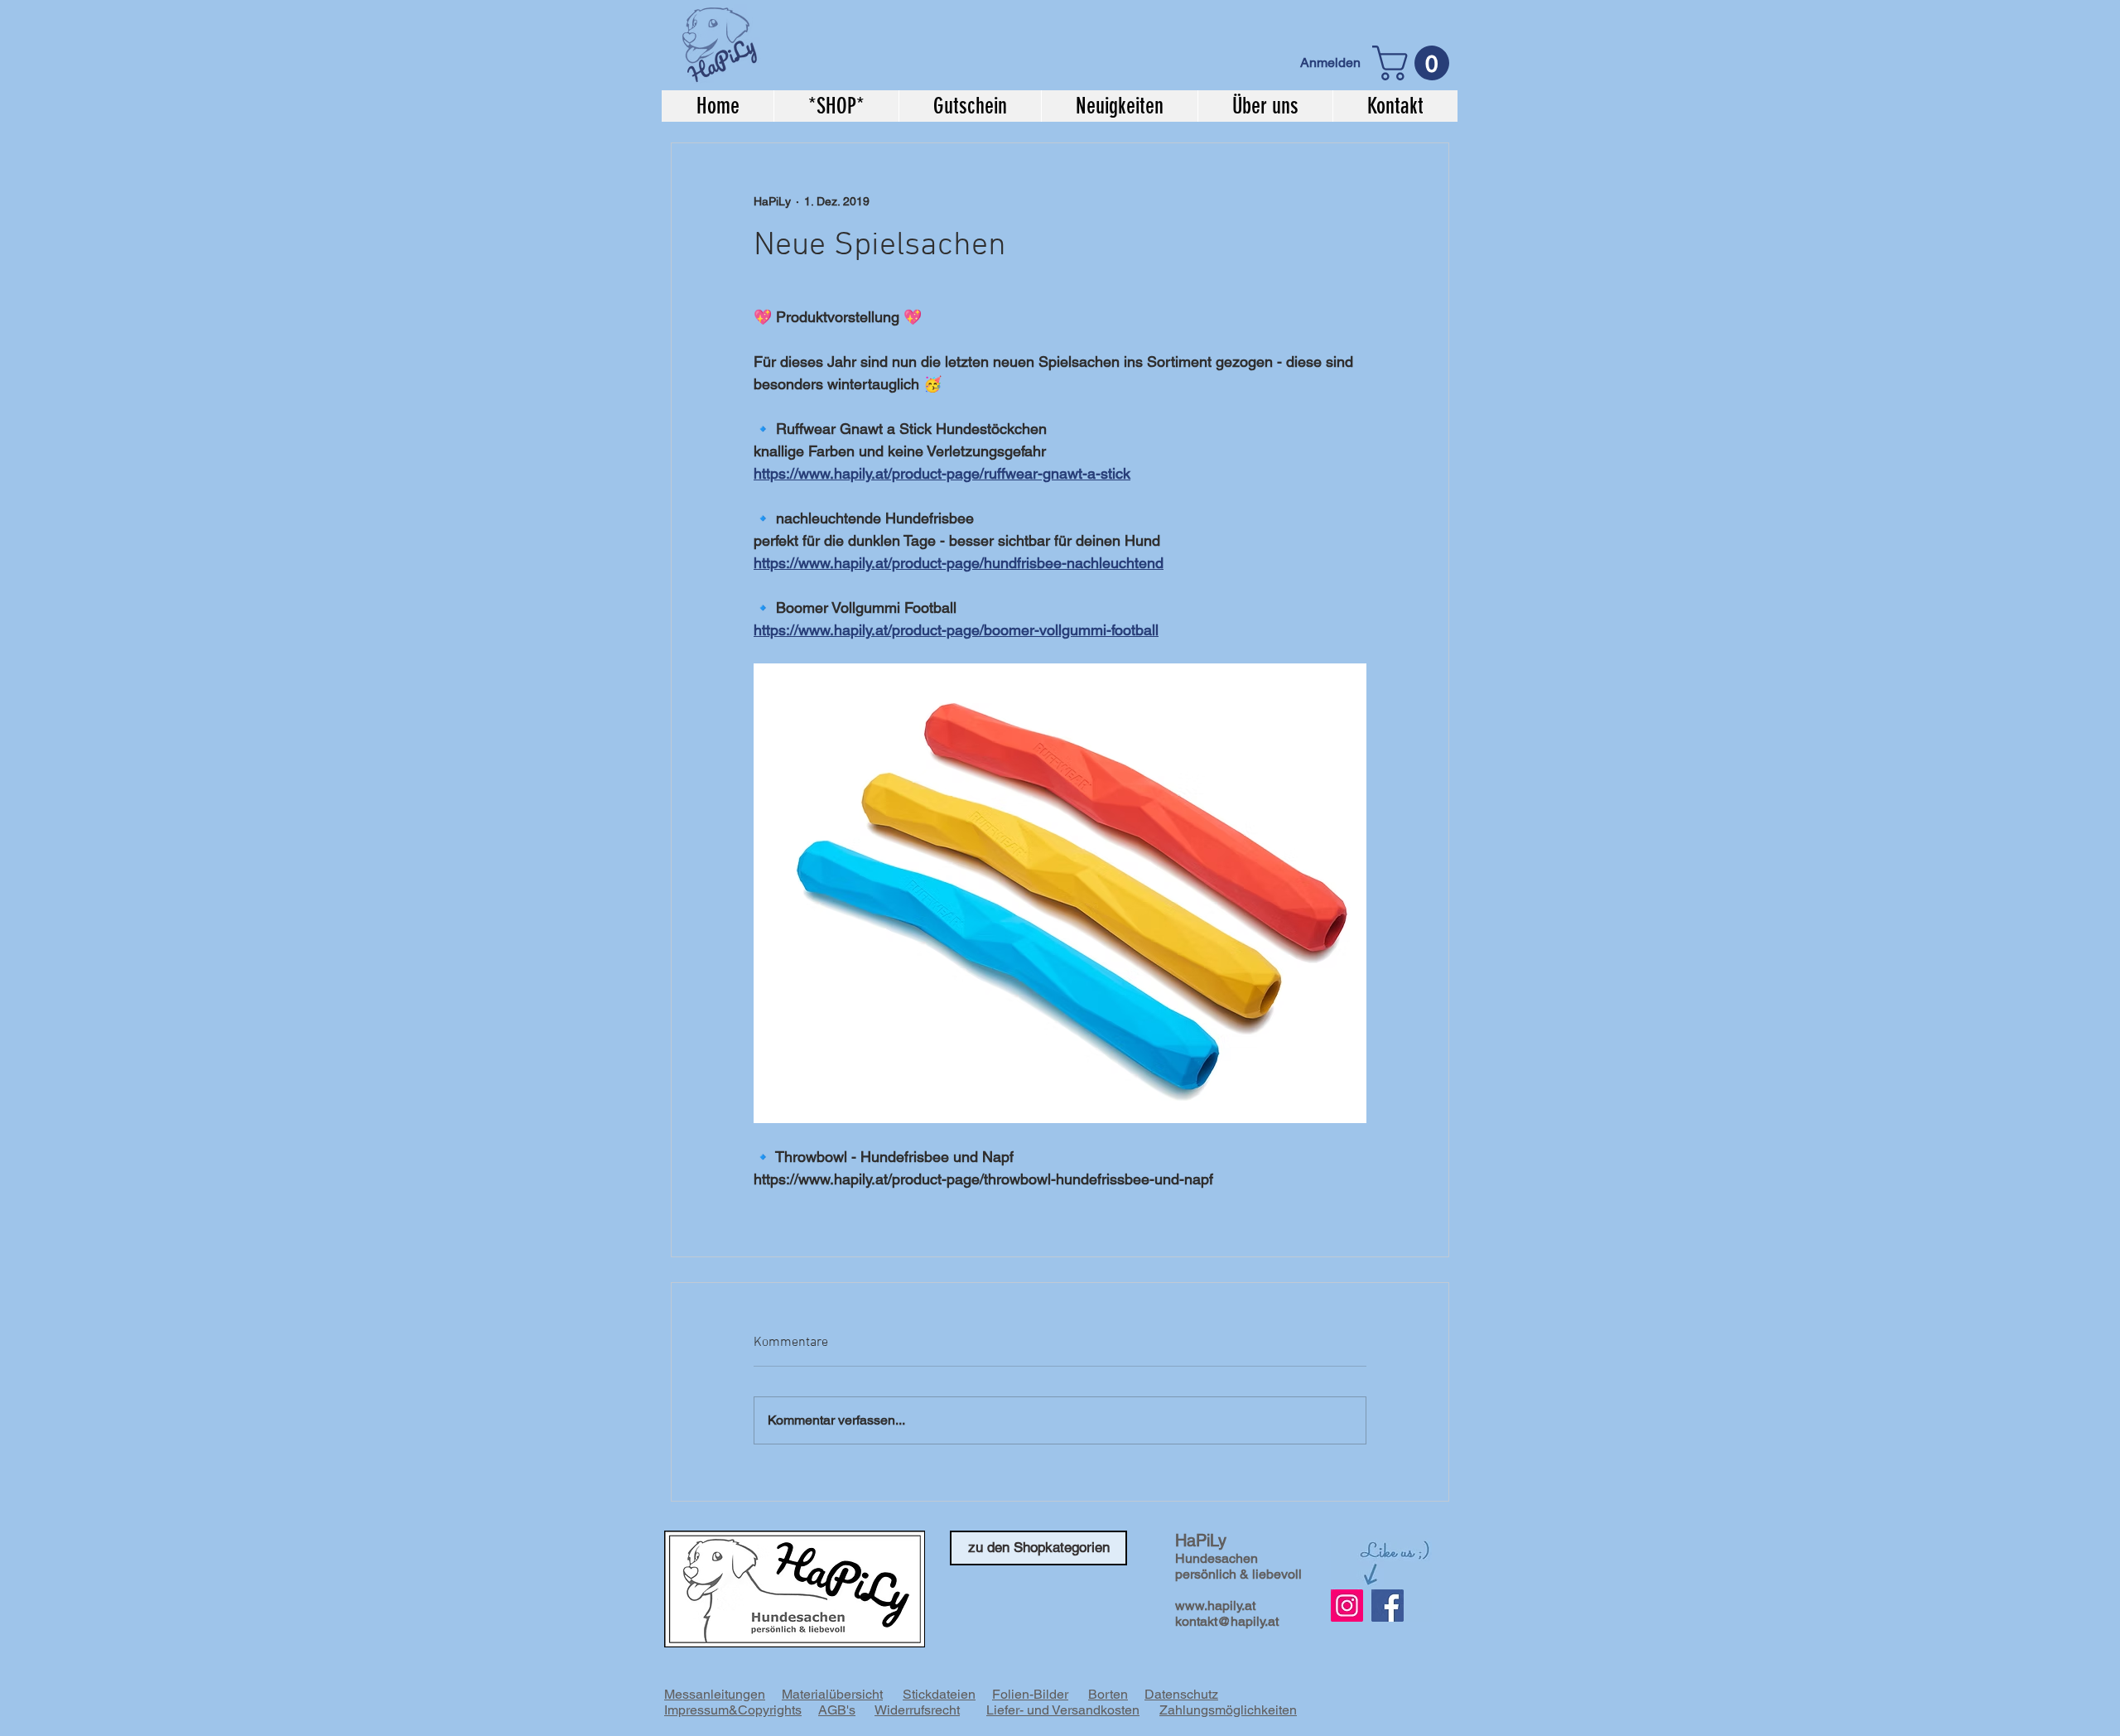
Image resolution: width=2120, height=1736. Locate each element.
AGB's (837, 1710)
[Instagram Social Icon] (1347, 1606)
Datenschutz (1181, 1694)
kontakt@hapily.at (1227, 1621)
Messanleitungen (715, 1694)
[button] (1415, 63)
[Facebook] (1388, 1606)
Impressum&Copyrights (733, 1710)
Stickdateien (939, 1694)
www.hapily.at (1215, 1606)
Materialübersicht (832, 1694)
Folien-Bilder (1030, 1694)
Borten (1108, 1694)
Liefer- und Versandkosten (1063, 1710)
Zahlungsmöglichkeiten (1228, 1710)
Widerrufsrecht (917, 1710)
